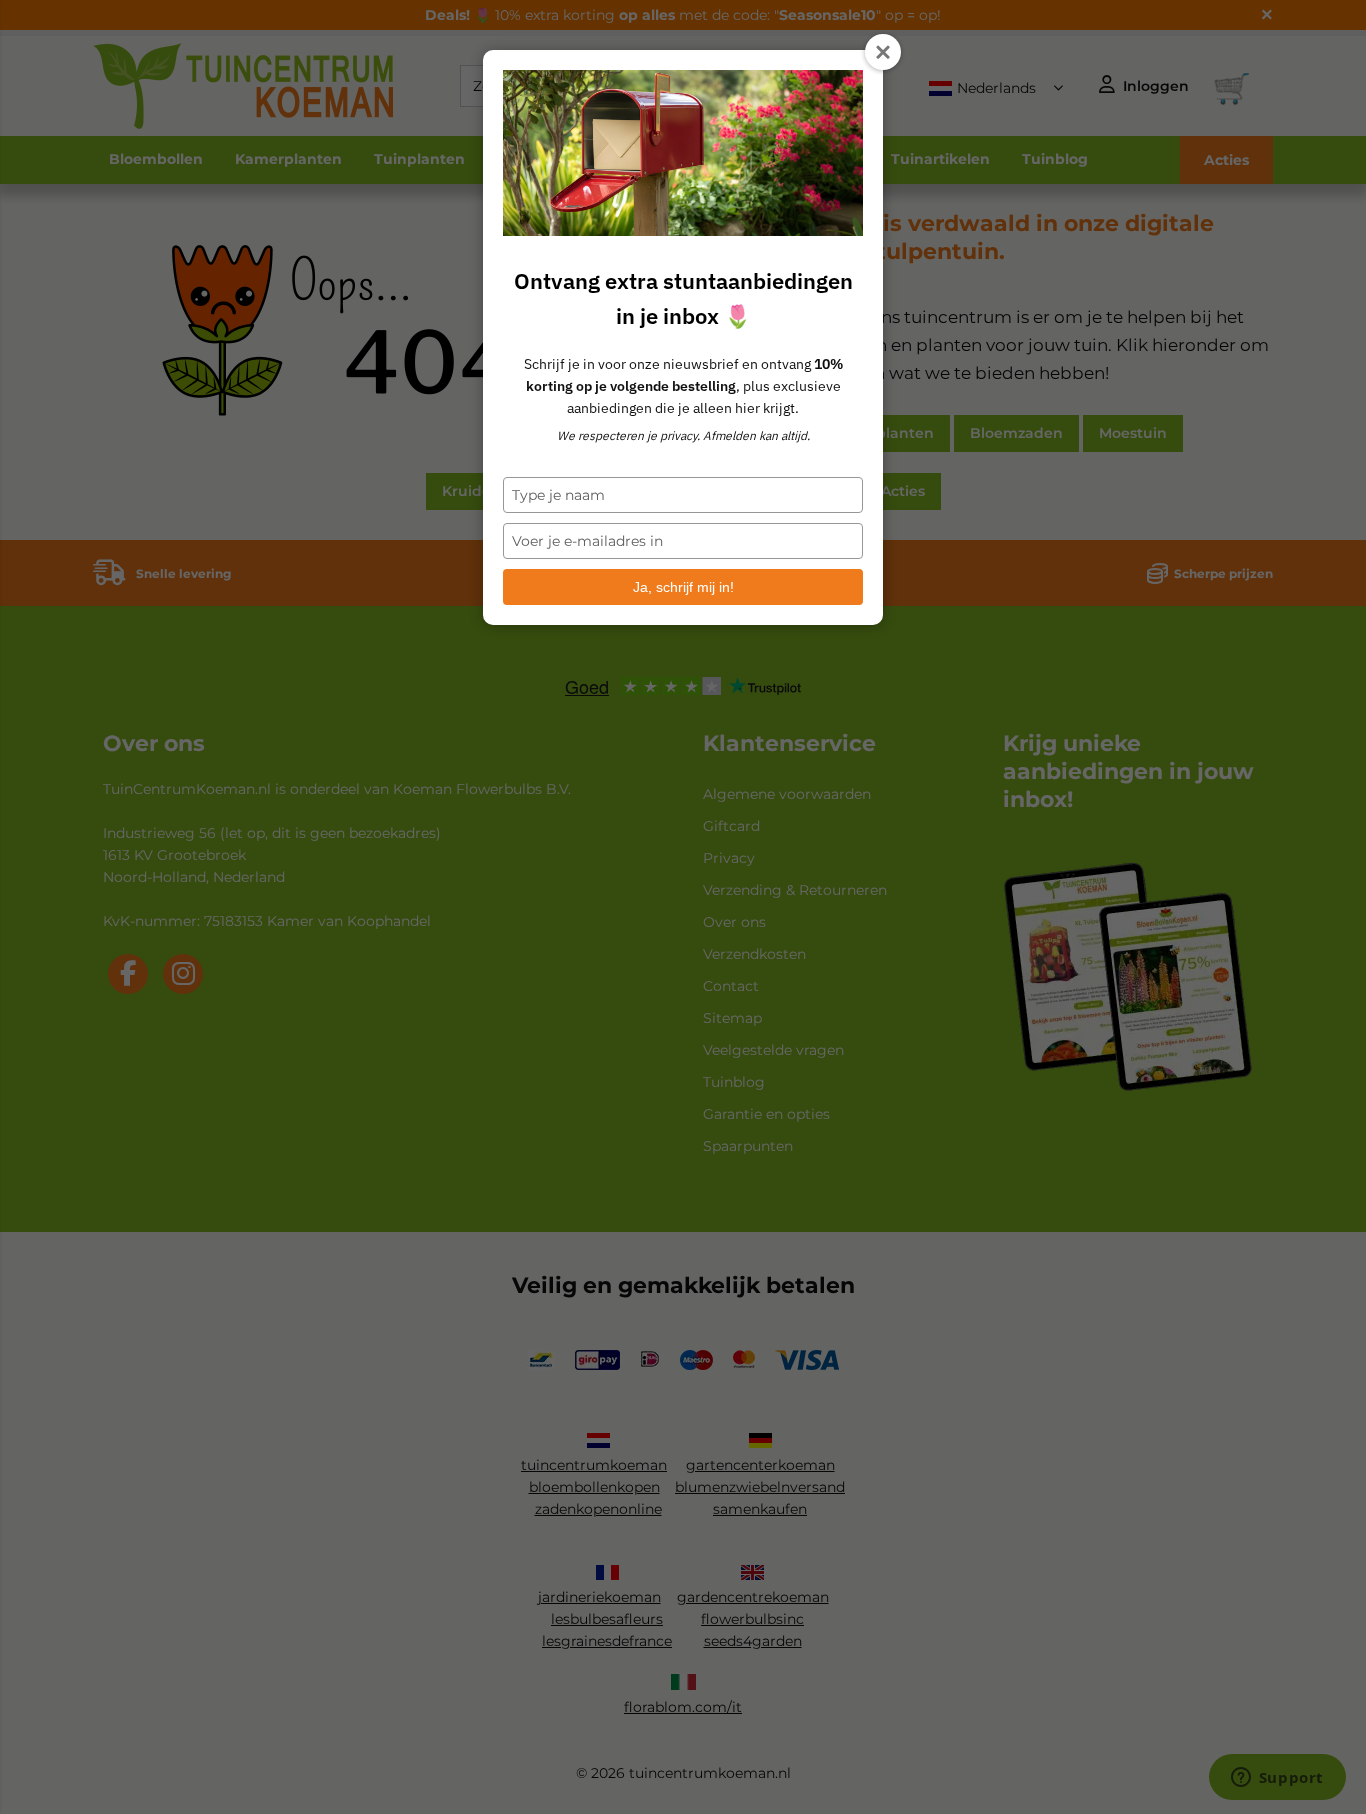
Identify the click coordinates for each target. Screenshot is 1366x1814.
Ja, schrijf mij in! (683, 587)
